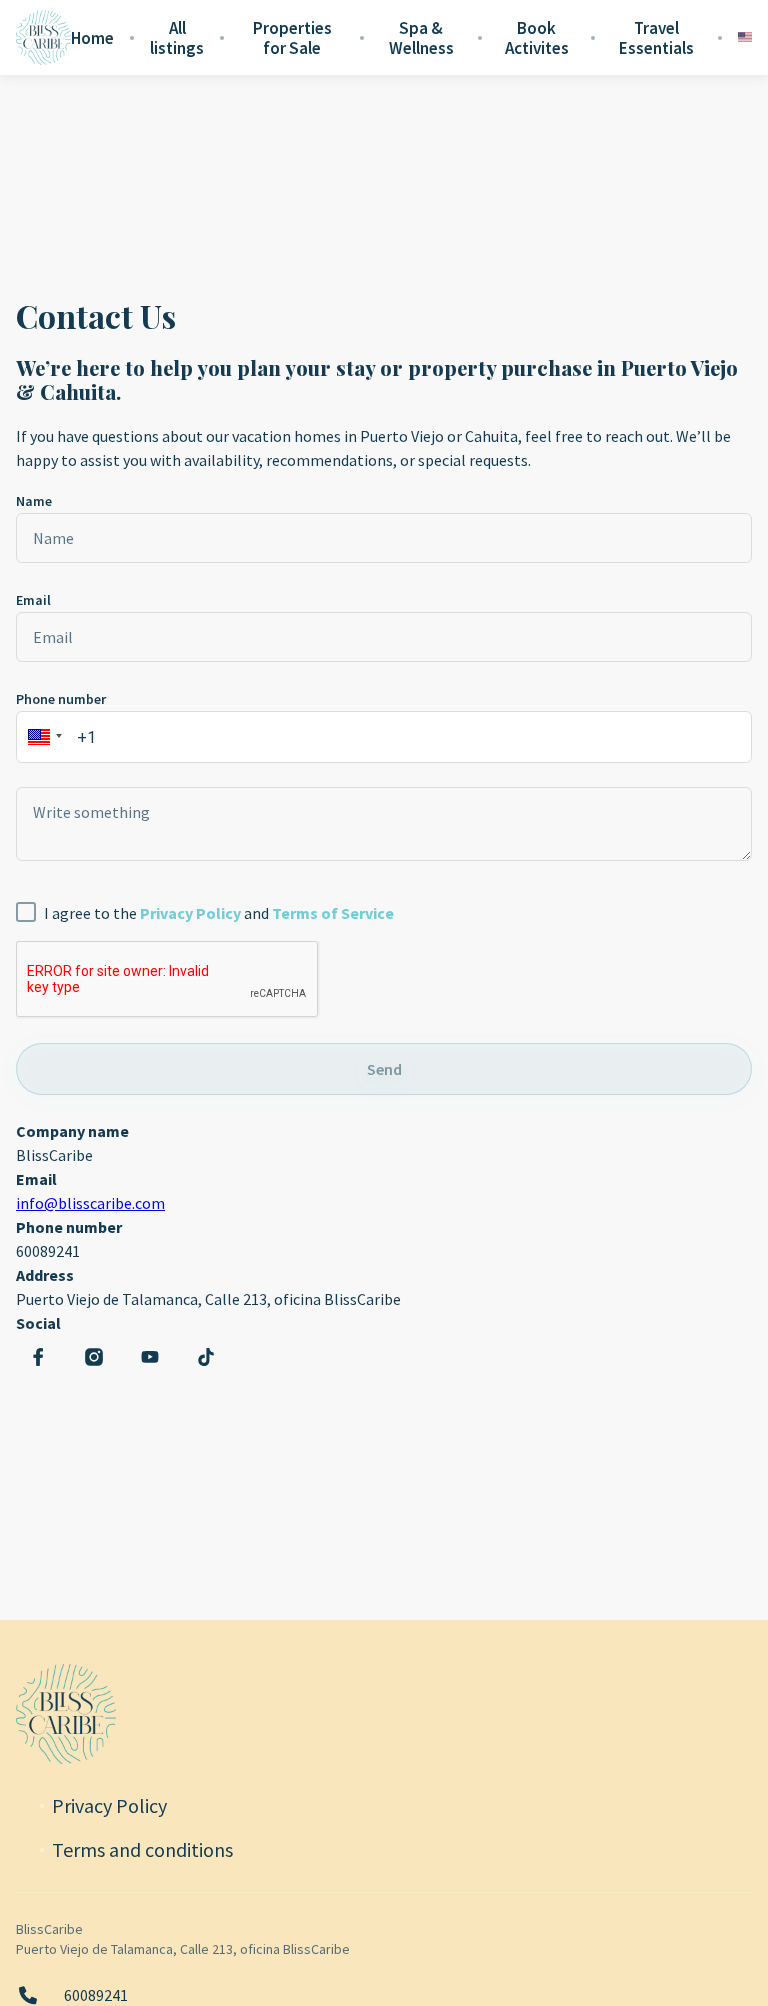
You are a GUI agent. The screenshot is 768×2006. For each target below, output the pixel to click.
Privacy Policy (109, 1806)
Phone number (61, 699)
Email (33, 600)
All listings (177, 38)
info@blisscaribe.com (90, 1203)
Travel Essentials (656, 38)
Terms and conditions (142, 1850)
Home (92, 38)
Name (34, 501)
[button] (42, 737)
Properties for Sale (292, 38)
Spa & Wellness (421, 38)
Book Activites (537, 38)
